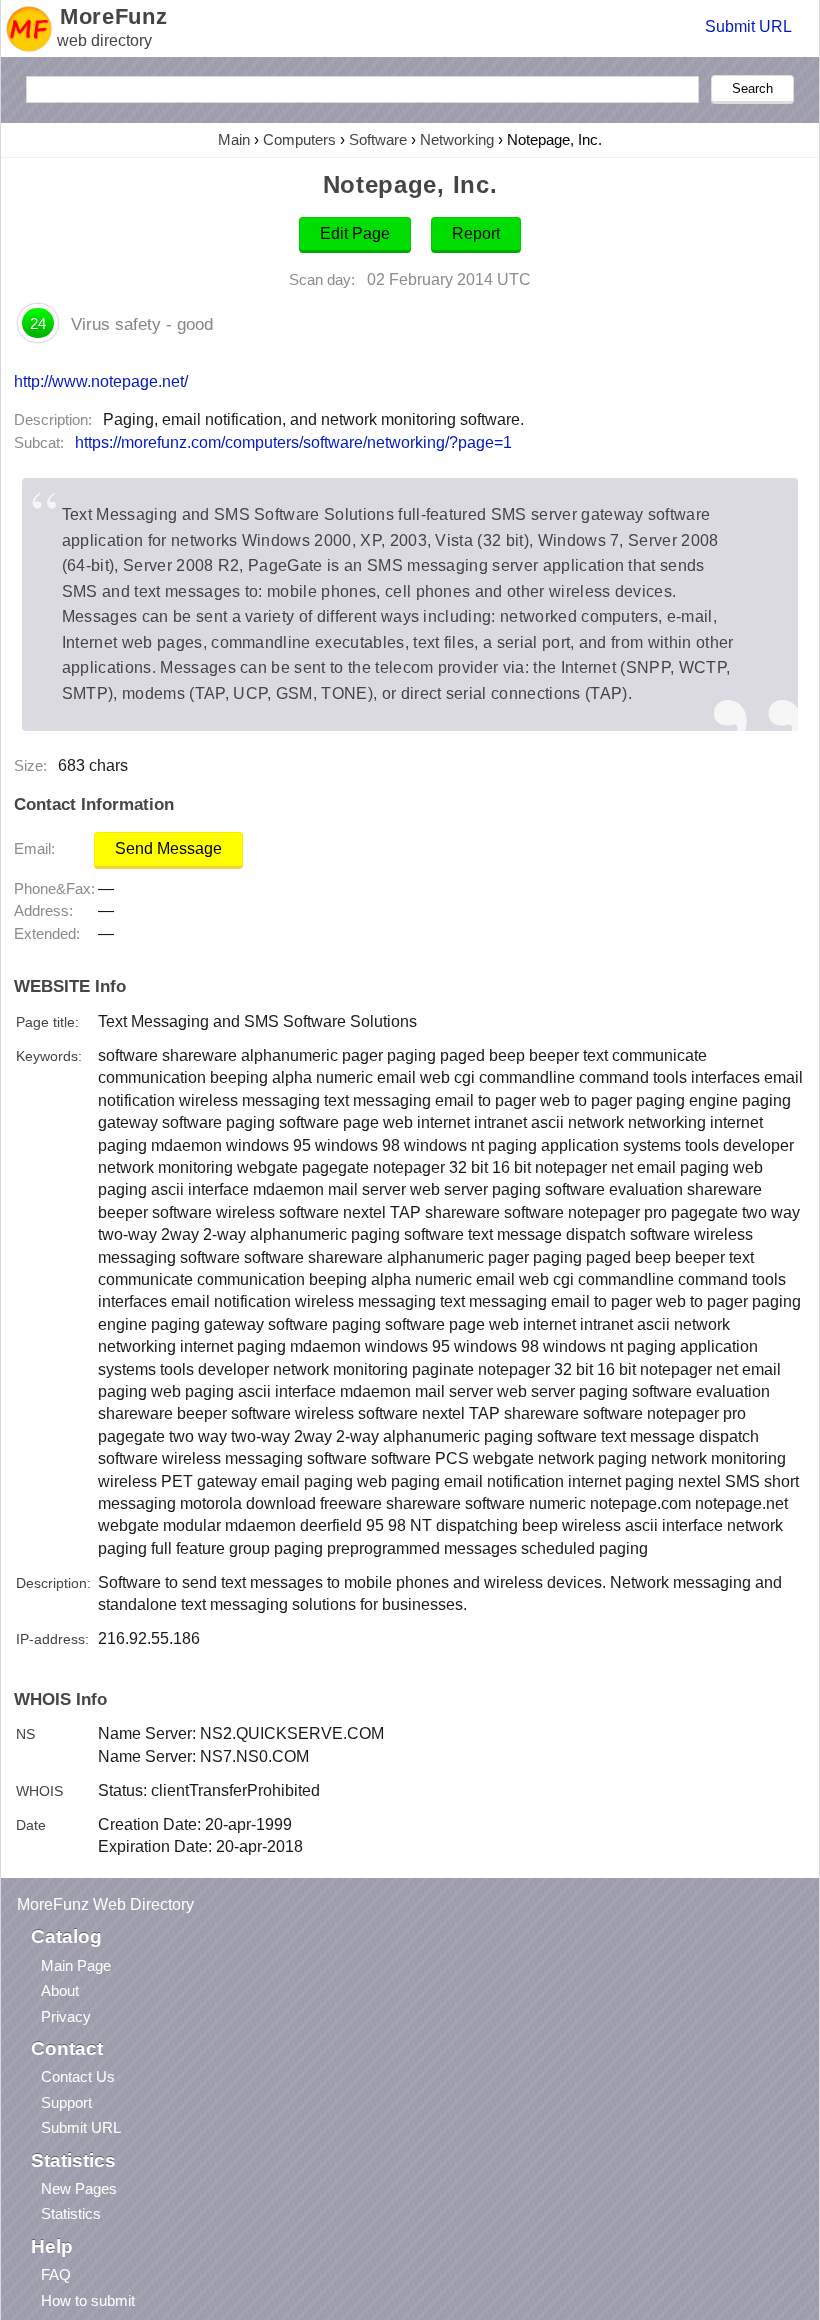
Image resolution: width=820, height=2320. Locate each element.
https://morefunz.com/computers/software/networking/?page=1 (293, 442)
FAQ (56, 2274)
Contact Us (78, 2076)
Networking (457, 139)
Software (378, 139)
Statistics (71, 2213)
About (60, 1990)
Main (234, 139)
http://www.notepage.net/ (101, 381)
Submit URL (748, 26)
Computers (299, 139)
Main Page (76, 1965)
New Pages (79, 2188)
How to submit (88, 2300)
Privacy (66, 2016)
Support (66, 2102)
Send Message (168, 848)
